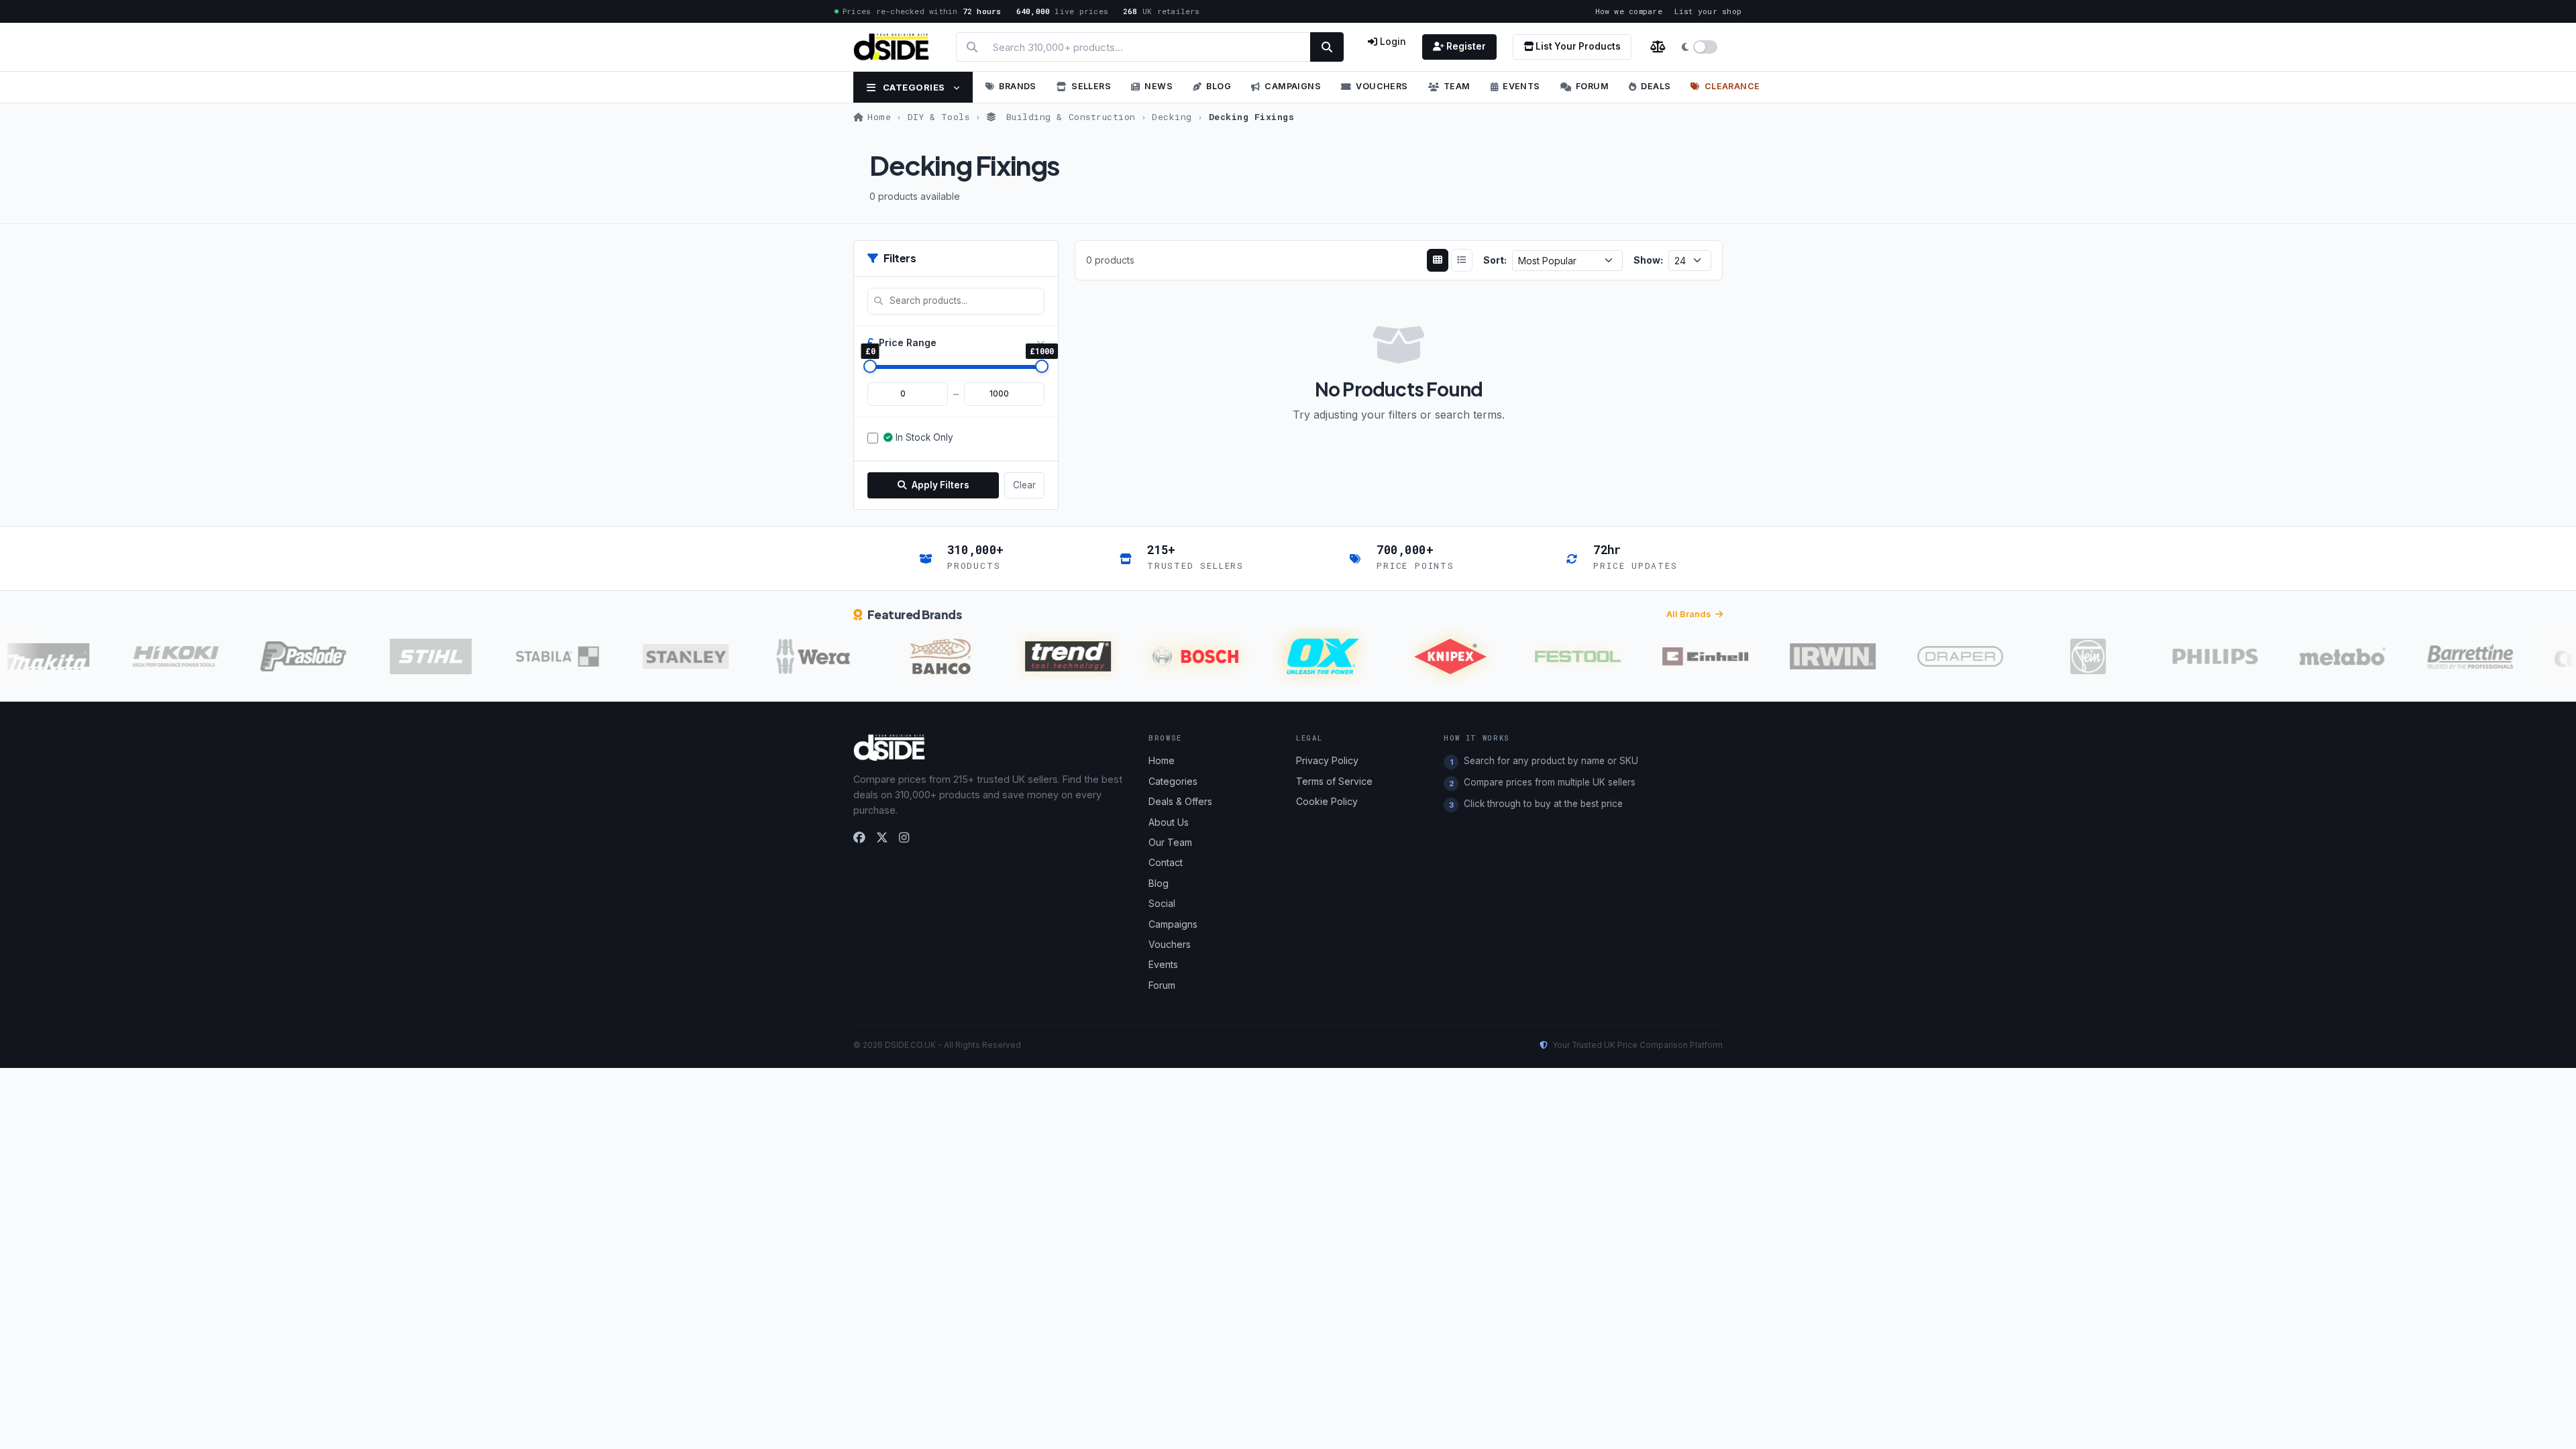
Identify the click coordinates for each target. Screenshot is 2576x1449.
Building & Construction (1068, 117)
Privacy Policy (1327, 760)
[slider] (870, 366)
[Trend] (1040, 656)
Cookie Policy (1327, 801)
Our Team (1170, 842)
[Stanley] (658, 656)
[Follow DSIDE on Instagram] (904, 838)
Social (1162, 903)
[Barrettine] (2443, 656)
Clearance (1732, 86)
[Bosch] (1168, 656)
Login (1392, 41)
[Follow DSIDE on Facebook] (859, 838)
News (1159, 86)
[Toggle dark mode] (1700, 47)
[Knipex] (1423, 656)
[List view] (1462, 260)
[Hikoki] (148, 656)
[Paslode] (276, 656)
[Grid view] (1438, 260)
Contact (1166, 862)
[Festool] (1550, 656)
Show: (1648, 260)
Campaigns (1293, 86)
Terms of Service (1334, 781)
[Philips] (2188, 656)
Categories (914, 87)
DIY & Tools (939, 117)
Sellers (1091, 86)
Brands (1017, 86)
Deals (1656, 86)
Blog (1219, 86)
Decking (1172, 117)
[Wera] (786, 656)
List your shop (1708, 11)
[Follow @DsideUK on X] (882, 838)
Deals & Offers (1180, 801)
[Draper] (1933, 656)
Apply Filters (940, 485)
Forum (1592, 86)
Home (879, 117)
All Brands (1689, 614)
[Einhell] (1678, 656)
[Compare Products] (1658, 47)
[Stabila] (531, 656)
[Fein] (2060, 656)
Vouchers (1382, 86)
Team (1457, 86)
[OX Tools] (1295, 656)
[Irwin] (1805, 656)
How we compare (1629, 11)
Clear (1024, 485)
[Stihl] (403, 656)
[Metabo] (2315, 656)
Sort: (1495, 260)
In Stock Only (924, 437)
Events (1521, 86)
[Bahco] (913, 656)
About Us (1169, 822)
